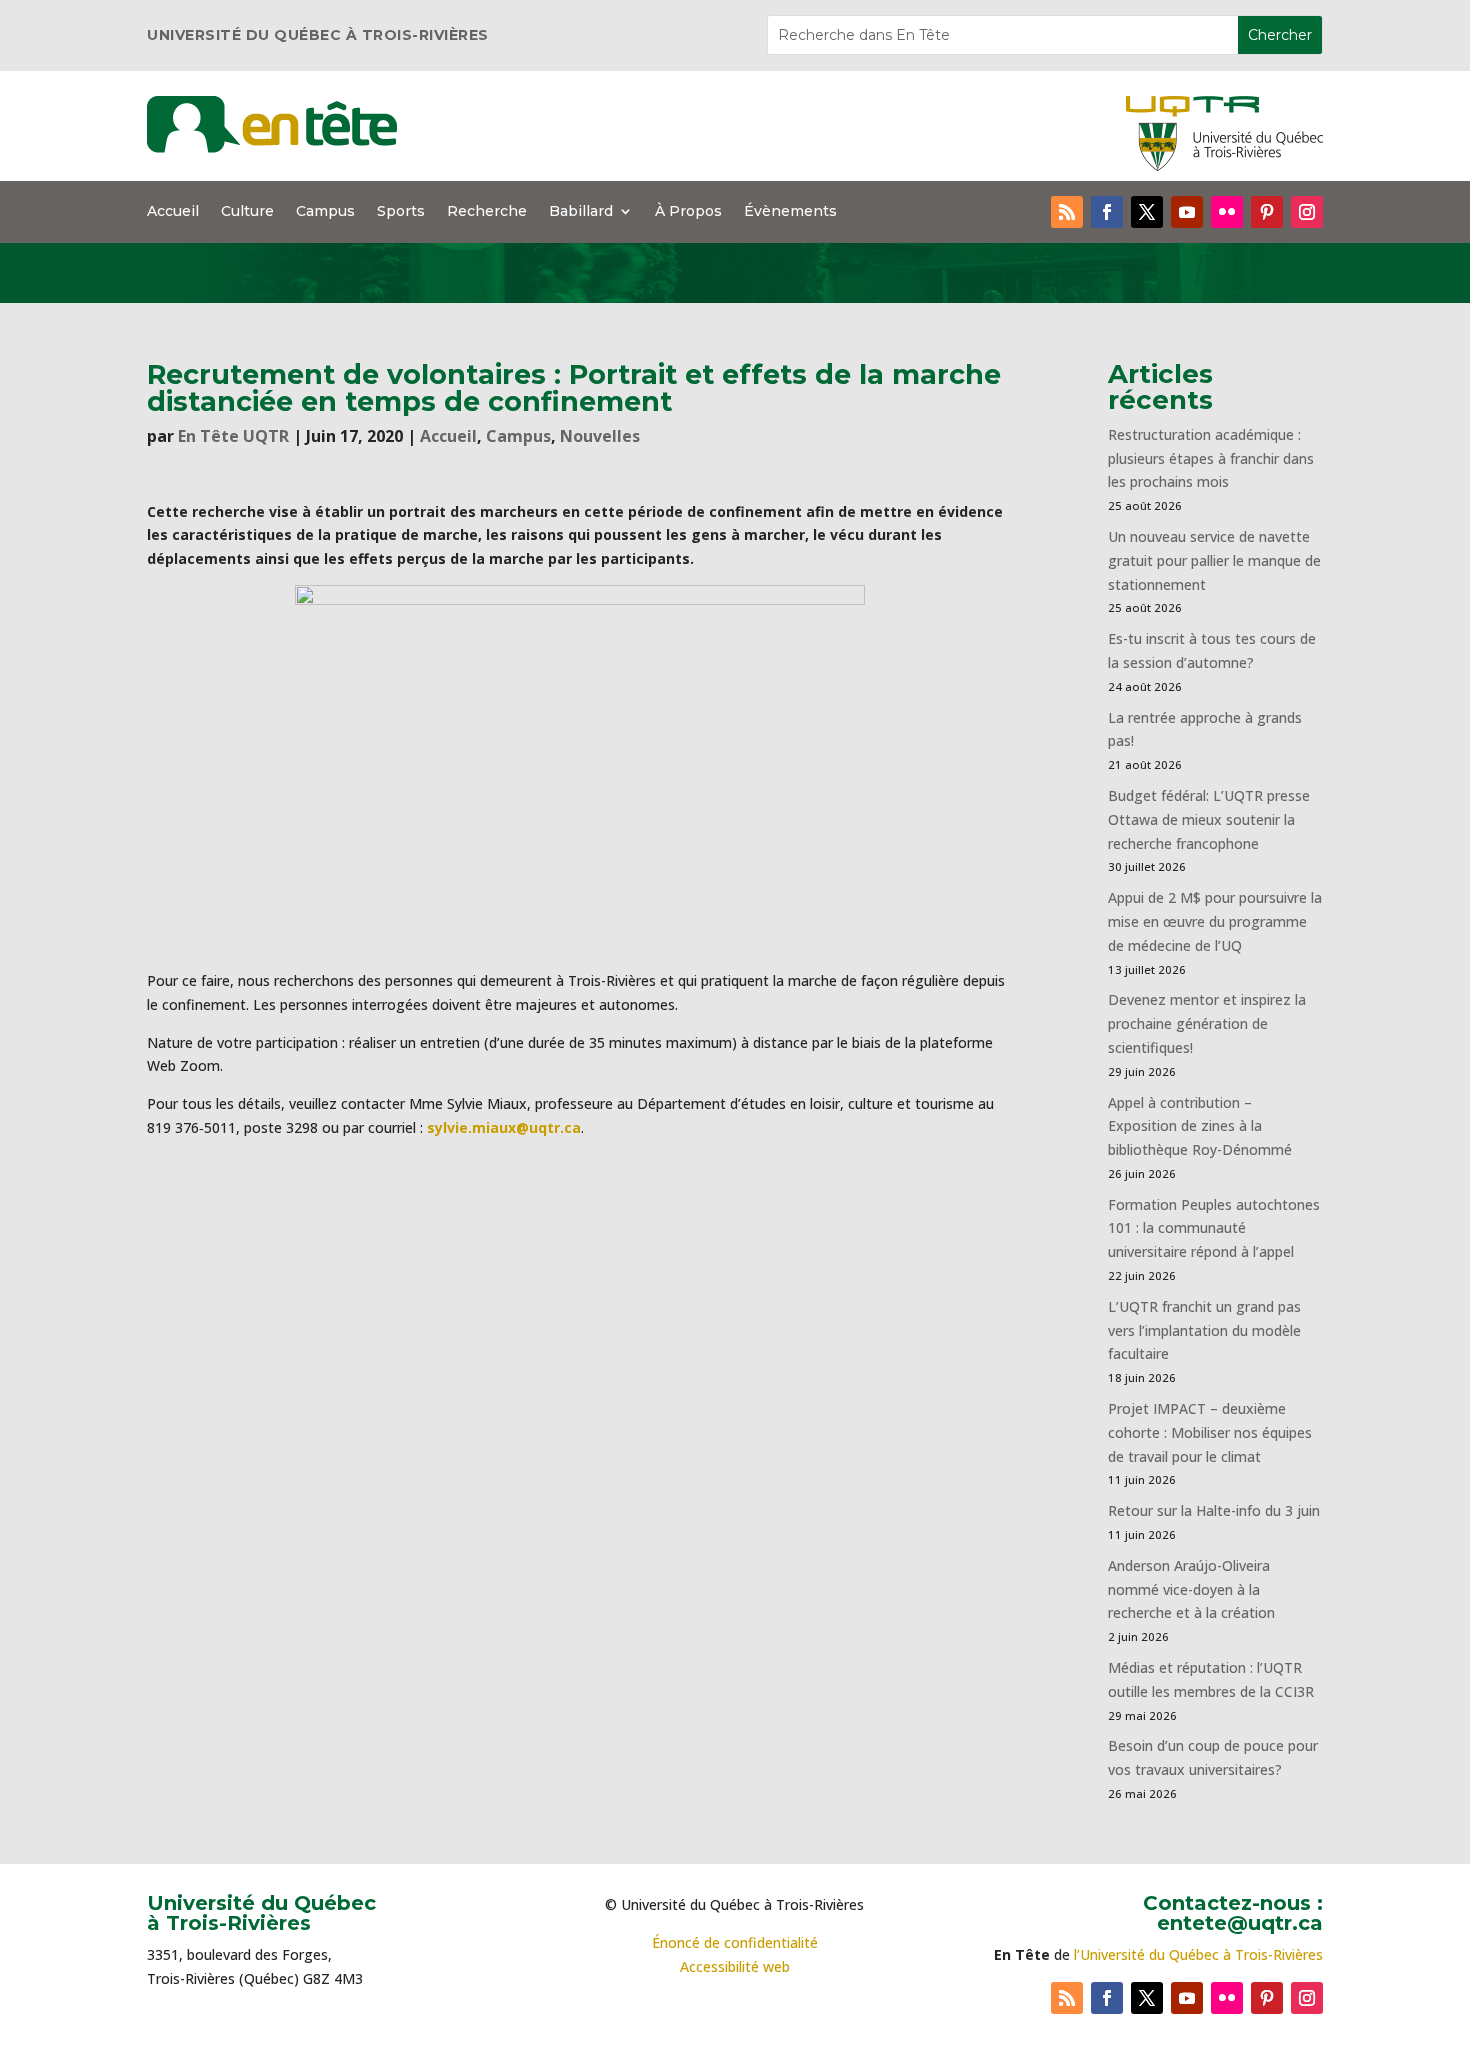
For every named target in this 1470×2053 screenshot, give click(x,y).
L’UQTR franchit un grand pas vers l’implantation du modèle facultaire (1204, 1330)
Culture (247, 212)
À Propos (688, 212)
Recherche (487, 212)
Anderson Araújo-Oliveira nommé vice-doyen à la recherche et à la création (1191, 1589)
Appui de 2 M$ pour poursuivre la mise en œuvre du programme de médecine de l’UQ (1215, 921)
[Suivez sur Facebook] (1107, 212)
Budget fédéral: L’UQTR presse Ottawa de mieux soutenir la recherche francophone (1209, 819)
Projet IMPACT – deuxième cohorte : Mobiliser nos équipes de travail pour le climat (1210, 1432)
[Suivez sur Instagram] (1307, 212)
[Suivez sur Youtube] (1187, 212)
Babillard (581, 212)
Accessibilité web (735, 1966)
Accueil (173, 212)
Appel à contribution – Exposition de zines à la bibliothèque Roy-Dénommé (1200, 1126)
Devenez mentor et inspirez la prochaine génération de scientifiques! (1207, 1023)
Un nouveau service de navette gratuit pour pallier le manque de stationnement (1214, 560)
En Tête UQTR (233, 436)
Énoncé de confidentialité (735, 1942)
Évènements (790, 212)
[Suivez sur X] (1147, 212)
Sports (401, 212)
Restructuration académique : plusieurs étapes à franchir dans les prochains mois (1211, 458)
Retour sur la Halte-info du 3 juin (1214, 1510)
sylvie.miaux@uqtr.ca (504, 1127)
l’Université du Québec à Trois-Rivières (1198, 1954)
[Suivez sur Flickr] (1227, 212)
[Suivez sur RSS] (1067, 212)
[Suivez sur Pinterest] (1267, 212)
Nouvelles (600, 436)
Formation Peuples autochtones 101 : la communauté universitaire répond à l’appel (1214, 1228)
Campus (325, 212)
